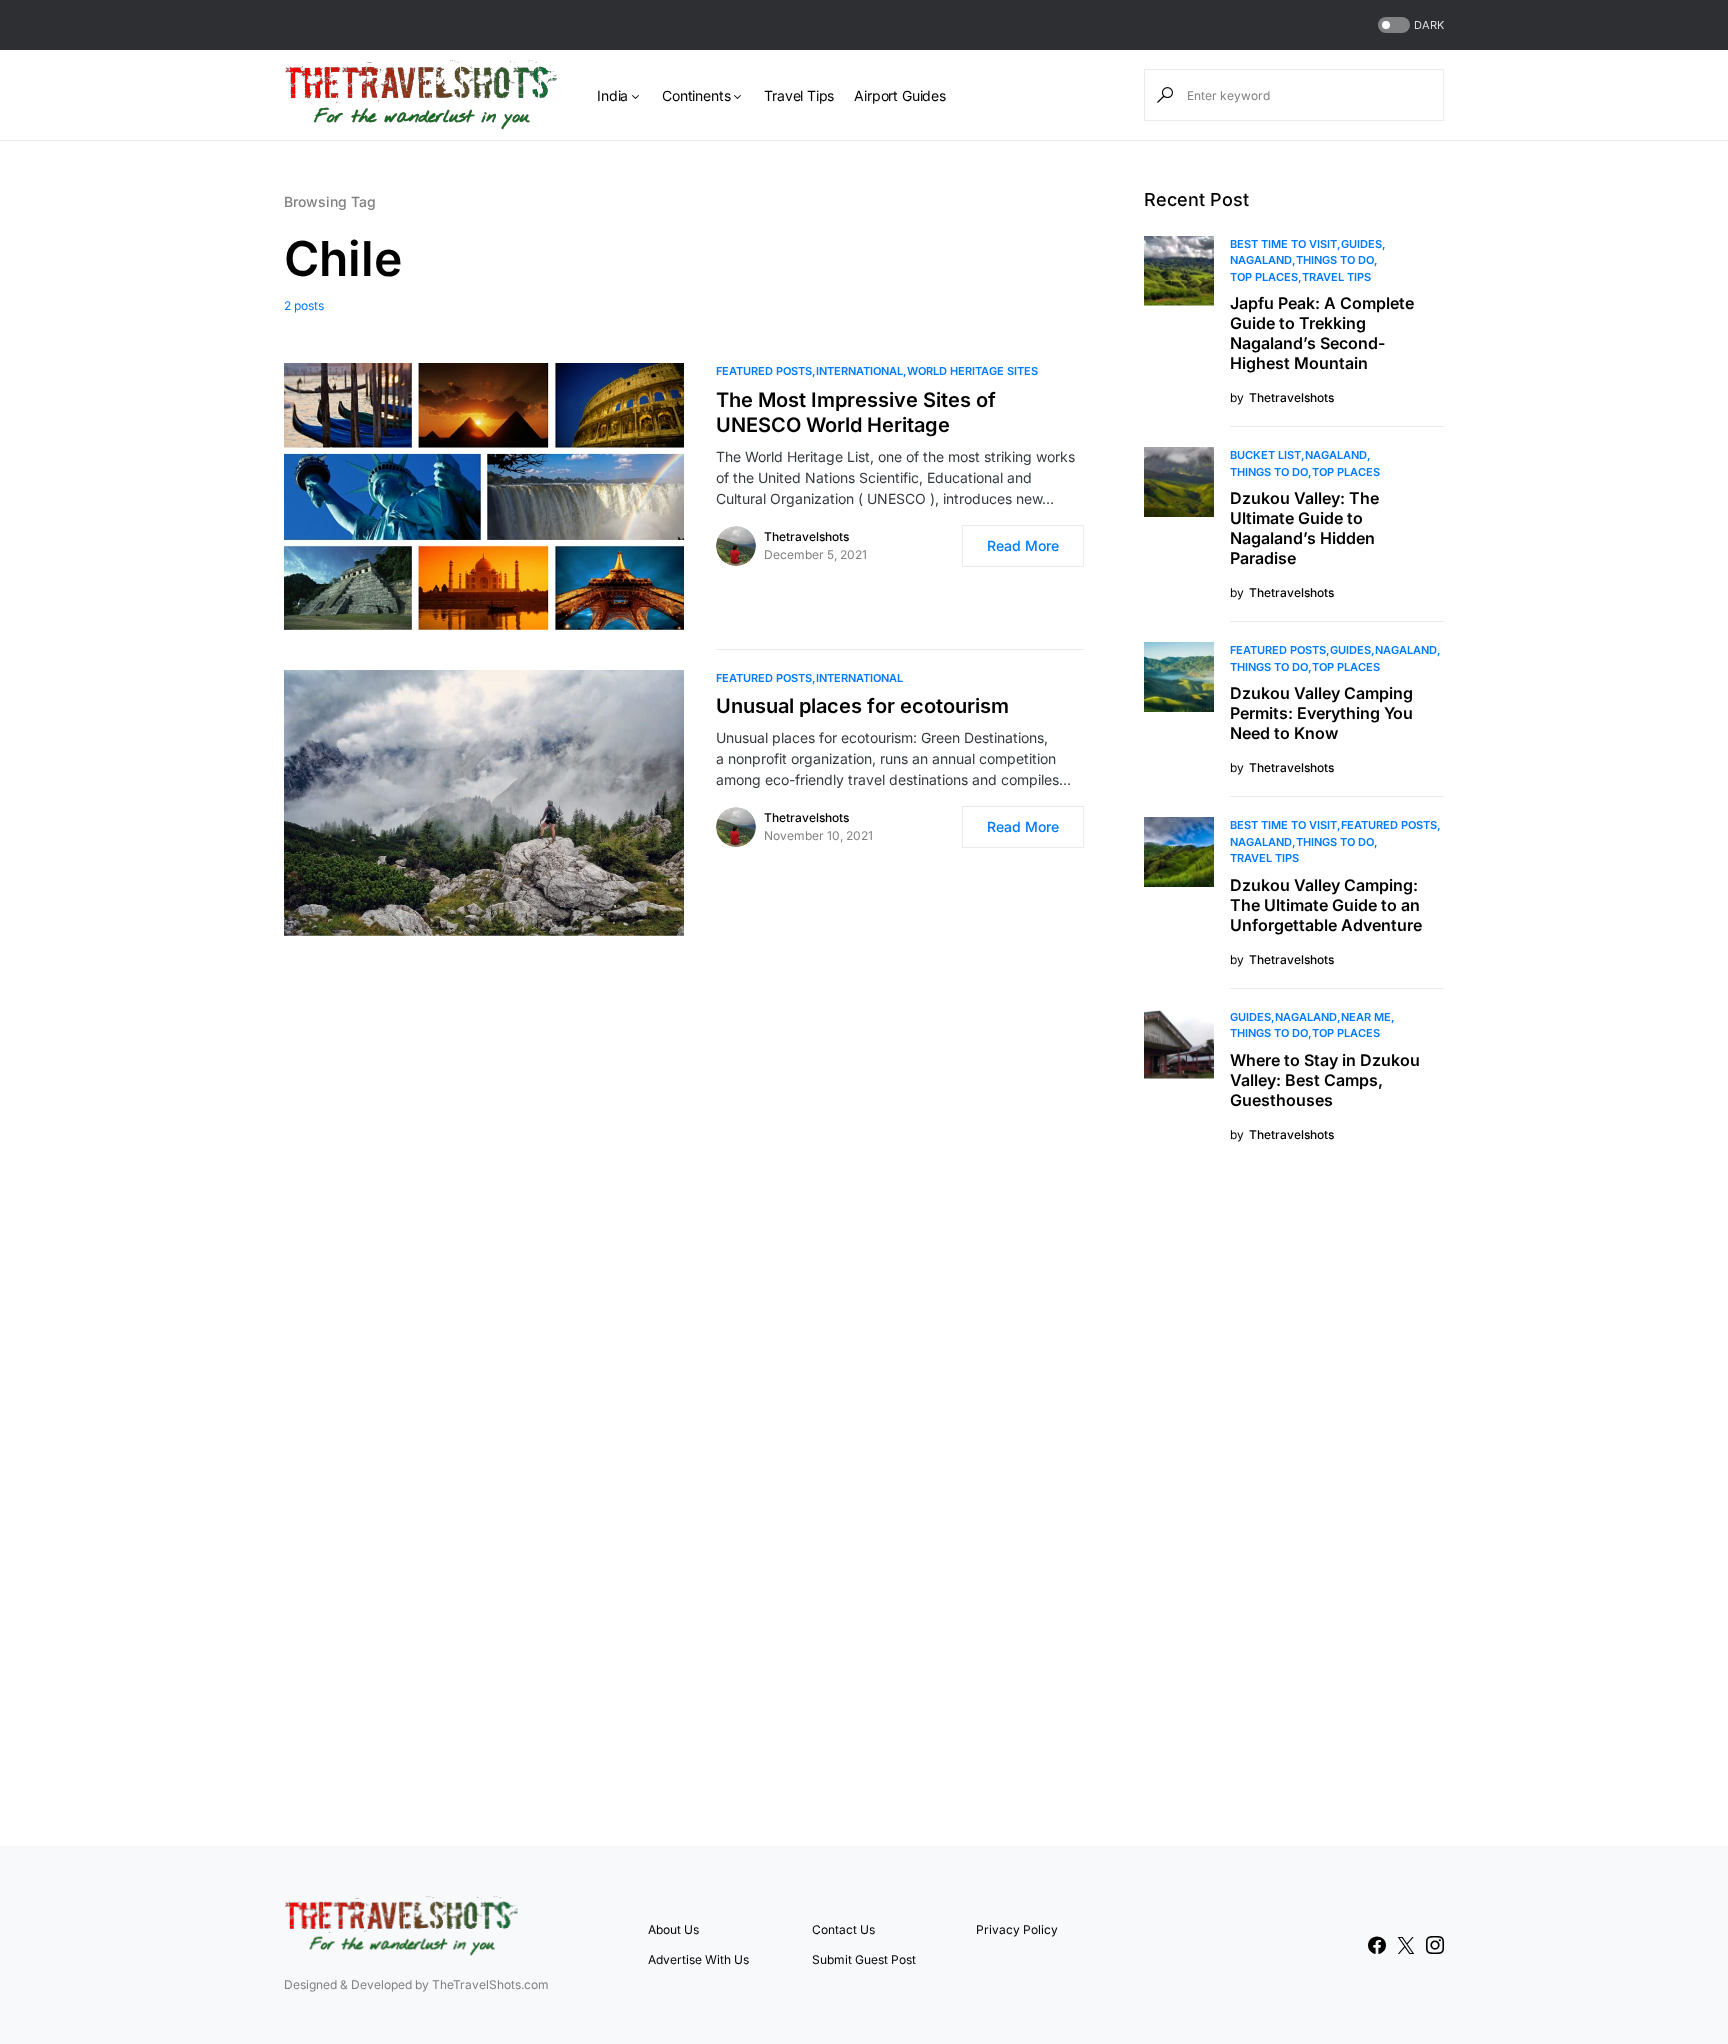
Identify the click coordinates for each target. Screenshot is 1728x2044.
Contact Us (843, 1929)
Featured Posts (764, 371)
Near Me (1366, 1017)
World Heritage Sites (972, 371)
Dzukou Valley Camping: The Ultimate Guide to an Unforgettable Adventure (1326, 905)
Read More (1023, 545)
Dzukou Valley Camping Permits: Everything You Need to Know (1321, 713)
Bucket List (1265, 455)
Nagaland (1261, 260)
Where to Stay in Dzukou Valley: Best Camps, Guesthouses (1325, 1080)
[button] (1409, 25)
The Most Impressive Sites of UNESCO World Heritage (856, 412)
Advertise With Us (698, 1959)
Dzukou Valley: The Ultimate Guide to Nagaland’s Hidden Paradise (1304, 528)
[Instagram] (1435, 1945)
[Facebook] (1377, 1945)
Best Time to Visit (1283, 244)
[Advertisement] (1294, 1492)
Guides (1361, 244)
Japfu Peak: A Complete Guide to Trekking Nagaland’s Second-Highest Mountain (1322, 333)
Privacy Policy (1017, 1929)
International (859, 371)
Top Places (1264, 277)
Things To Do (1335, 260)
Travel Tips (1336, 277)
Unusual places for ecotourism (862, 706)
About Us (673, 1929)
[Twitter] (1406, 1945)
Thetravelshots (806, 536)
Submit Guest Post (864, 1959)
